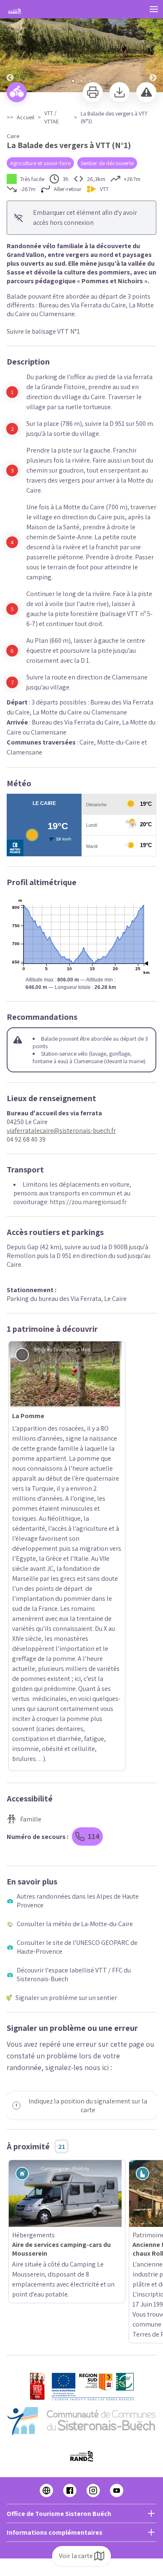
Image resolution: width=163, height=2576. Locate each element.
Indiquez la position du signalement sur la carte (88, 1794)
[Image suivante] (153, 47)
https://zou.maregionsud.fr (88, 1202)
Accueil (25, 117)
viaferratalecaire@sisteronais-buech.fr (61, 1131)
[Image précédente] (10, 47)
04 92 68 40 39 (26, 1139)
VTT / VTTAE (52, 117)
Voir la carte (76, 2556)
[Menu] (154, 9)
